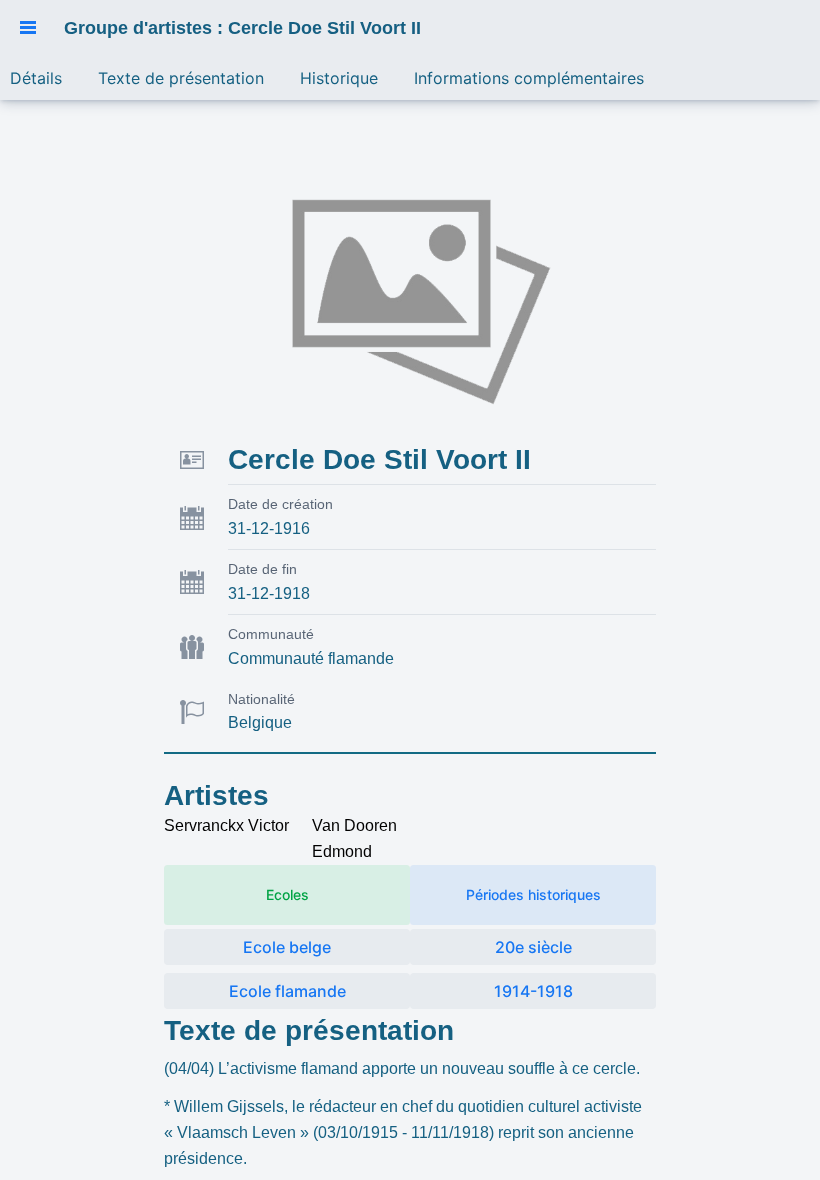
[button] (28, 28)
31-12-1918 (269, 593)
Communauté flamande (311, 658)
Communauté (271, 634)
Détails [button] (36, 78)
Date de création (280, 504)
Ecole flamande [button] (287, 991)
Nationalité (261, 699)
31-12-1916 (269, 528)
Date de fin (262, 569)
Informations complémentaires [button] (529, 78)
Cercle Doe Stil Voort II (379, 459)
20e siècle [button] (533, 947)
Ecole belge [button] (287, 947)
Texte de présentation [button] (181, 78)
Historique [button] (339, 78)
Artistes (216, 795)
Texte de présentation (309, 1030)
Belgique (260, 722)
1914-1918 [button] (533, 991)
